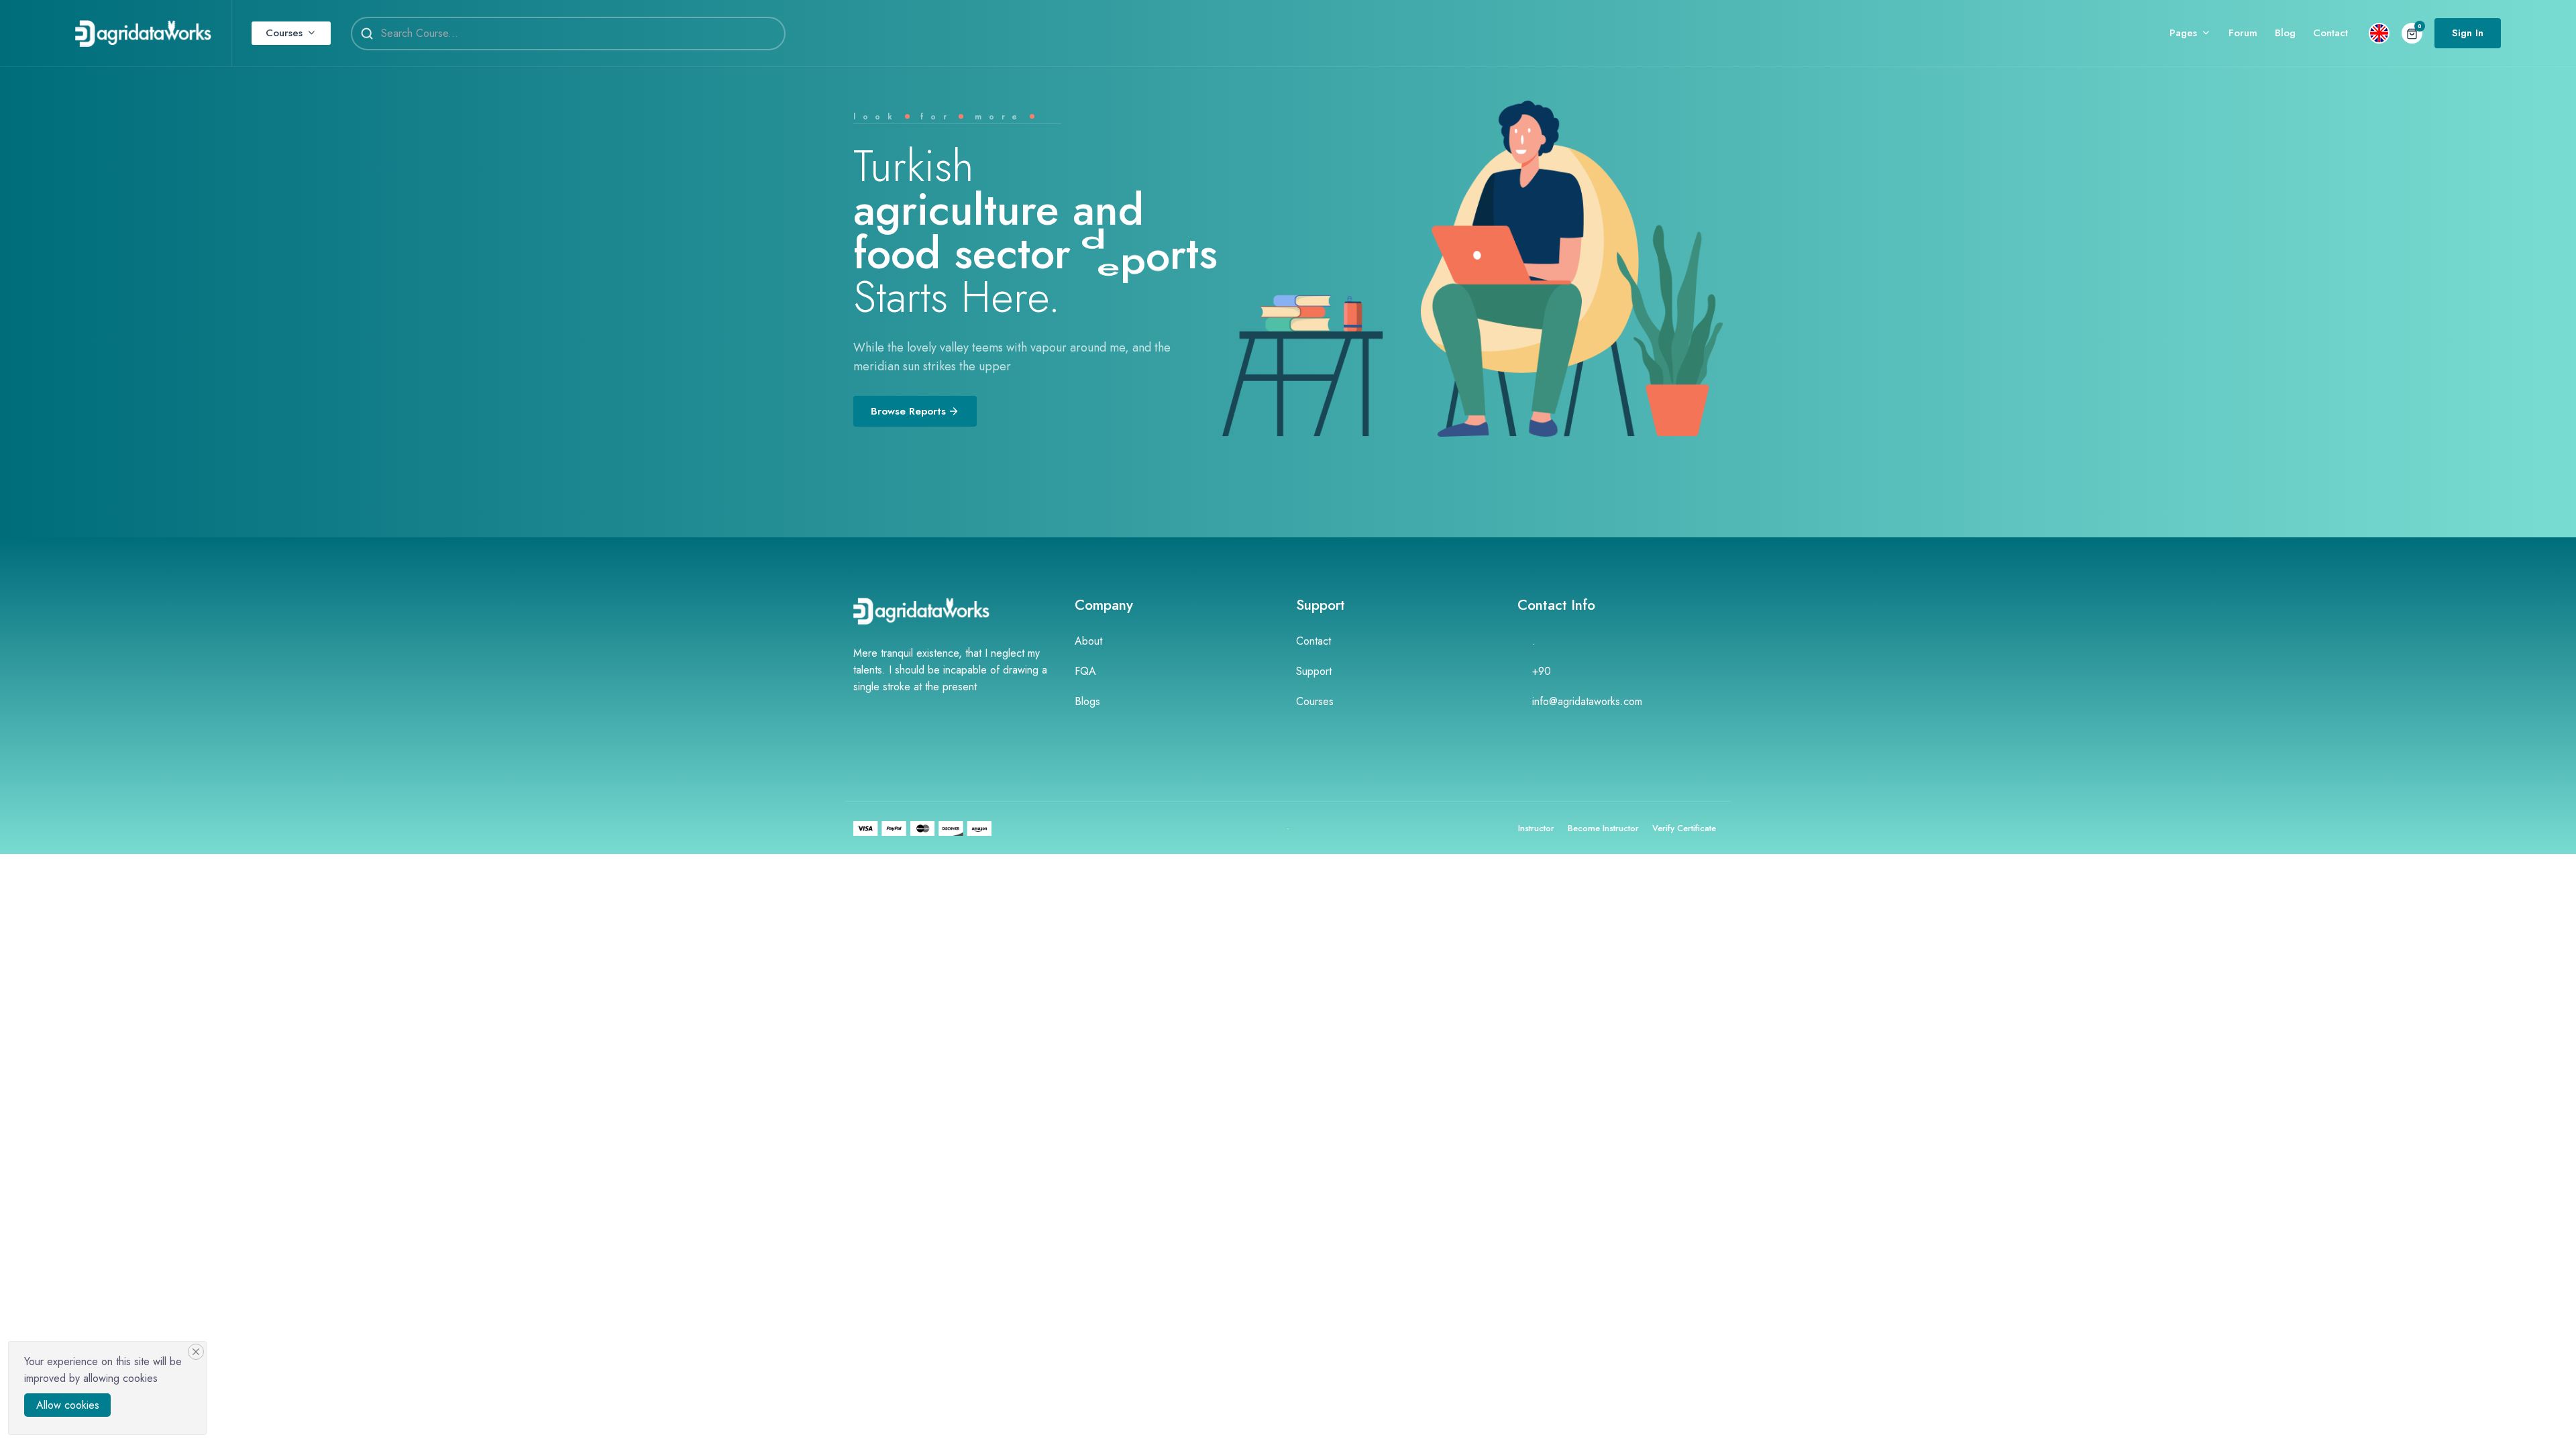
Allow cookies (68, 1405)
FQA (1085, 671)
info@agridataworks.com (1587, 701)
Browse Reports (908, 411)
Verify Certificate (1684, 828)
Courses (284, 33)
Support (1314, 671)
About (1088, 641)
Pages (2183, 33)
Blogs (1087, 701)
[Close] (196, 1352)
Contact (2330, 33)
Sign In (2468, 33)
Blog (2285, 33)
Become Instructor (1603, 828)
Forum (2243, 33)
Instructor (1536, 828)
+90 (1542, 671)
